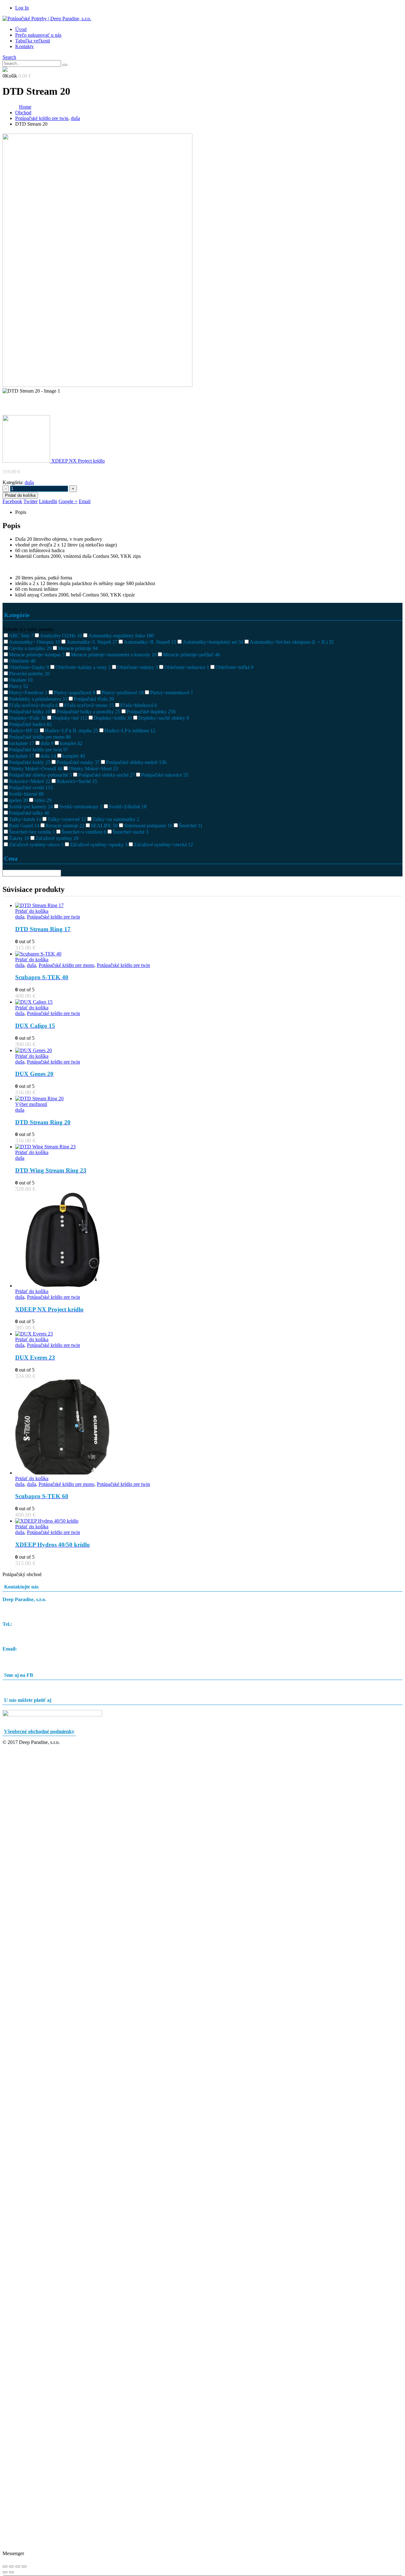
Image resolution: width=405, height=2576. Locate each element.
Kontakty (25, 46)
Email (85, 501)
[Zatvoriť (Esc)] (24, 2567)
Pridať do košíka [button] (32, 911)
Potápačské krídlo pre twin (53, 917)
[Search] (65, 65)
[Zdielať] (18, 2567)
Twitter (31, 501)
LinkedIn (48, 501)
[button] (9, 57)
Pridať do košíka (20, 495)
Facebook (12, 501)
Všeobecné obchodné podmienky (39, 1731)
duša (29, 482)
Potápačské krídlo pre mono (66, 965)
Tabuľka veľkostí (33, 41)
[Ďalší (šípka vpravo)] (11, 2572)
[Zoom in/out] (5, 2567)
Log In (22, 8)
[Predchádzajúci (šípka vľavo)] (5, 2572)
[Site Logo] (47, 19)
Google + (68, 501)
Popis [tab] (21, 512)
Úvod (21, 29)
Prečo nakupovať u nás (38, 35)
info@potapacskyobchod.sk (30, 1654)
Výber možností (31, 1104)
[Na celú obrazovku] (11, 2567)
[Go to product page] (209, 906)
